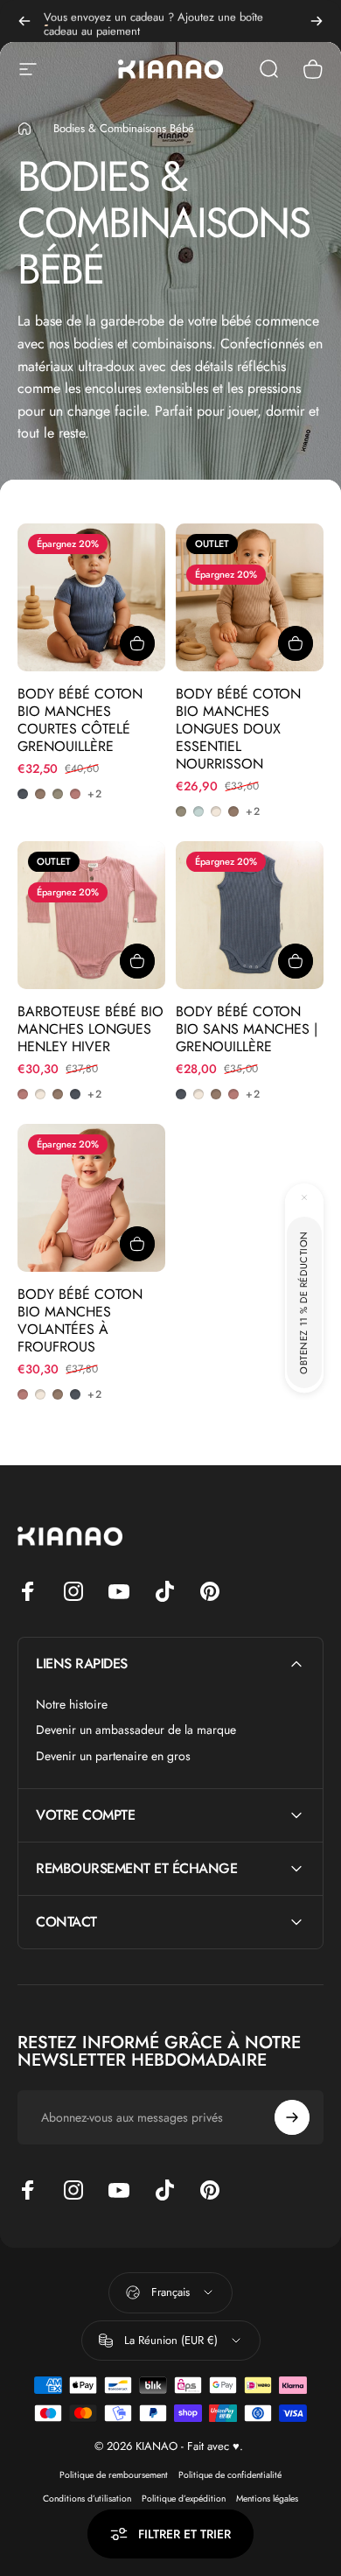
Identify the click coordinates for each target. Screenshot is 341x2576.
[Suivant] (317, 21)
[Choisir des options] (137, 643)
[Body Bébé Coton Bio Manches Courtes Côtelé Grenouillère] (91, 597)
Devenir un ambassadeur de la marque (136, 1730)
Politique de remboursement (114, 2475)
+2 (95, 794)
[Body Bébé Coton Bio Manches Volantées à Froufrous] (91, 1198)
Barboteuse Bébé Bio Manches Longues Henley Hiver (90, 1029)
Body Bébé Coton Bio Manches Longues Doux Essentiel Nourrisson (238, 729)
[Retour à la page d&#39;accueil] (24, 129)
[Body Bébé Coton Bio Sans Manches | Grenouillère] (250, 915)
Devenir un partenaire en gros (113, 1757)
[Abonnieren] (292, 2117)
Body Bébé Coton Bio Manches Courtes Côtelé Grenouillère (80, 720)
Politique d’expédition (184, 2499)
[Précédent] (24, 21)
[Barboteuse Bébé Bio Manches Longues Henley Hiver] (91, 915)
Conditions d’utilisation (87, 2499)
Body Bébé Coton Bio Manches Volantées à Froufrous (80, 1320)
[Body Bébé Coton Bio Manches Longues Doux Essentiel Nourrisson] (250, 597)
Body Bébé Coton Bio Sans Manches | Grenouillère (247, 1029)
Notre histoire (72, 1705)
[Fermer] (304, 1197)
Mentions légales (267, 2499)
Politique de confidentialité (230, 2475)
